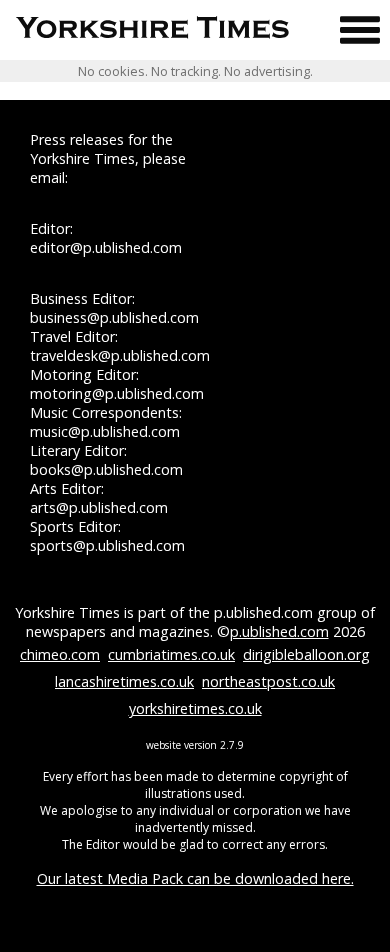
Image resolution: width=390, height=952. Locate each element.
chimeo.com (60, 654)
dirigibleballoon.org (306, 654)
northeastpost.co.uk (268, 681)
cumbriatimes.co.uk (171, 654)
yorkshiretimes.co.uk (195, 708)
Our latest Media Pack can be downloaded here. (195, 878)
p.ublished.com (279, 631)
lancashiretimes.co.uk (124, 681)
